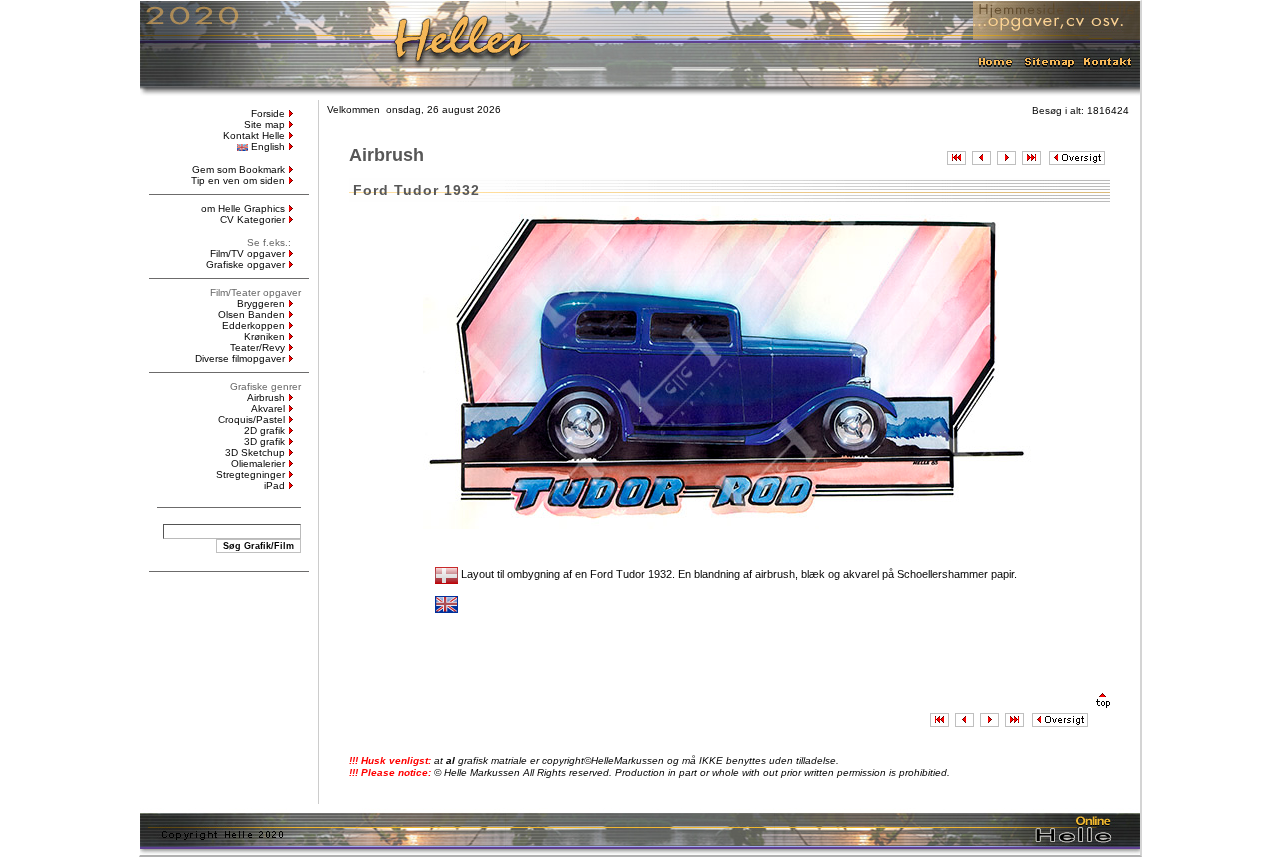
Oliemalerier (258, 463)
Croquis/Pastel (251, 419)
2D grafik (264, 430)
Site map (264, 124)
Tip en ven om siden (238, 180)
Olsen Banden (251, 314)
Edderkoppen (253, 325)
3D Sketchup (255, 452)
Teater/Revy (257, 347)
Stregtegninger (250, 474)
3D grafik (264, 441)
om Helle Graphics (243, 208)
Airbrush (266, 397)
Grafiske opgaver (245, 264)
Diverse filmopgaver (240, 358)
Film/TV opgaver (247, 253)
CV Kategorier (252, 219)
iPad (274, 485)
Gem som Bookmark (238, 169)
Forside (268, 113)
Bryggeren (261, 303)
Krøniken (264, 336)
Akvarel (268, 408)
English (268, 146)
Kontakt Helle (254, 135)
